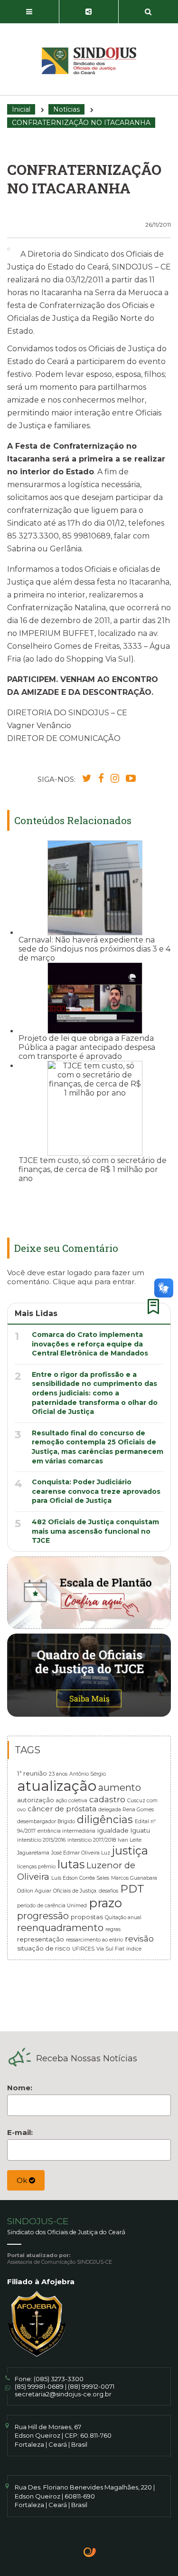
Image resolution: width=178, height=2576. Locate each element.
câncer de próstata (62, 1809)
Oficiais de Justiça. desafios (86, 1891)
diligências (105, 1819)
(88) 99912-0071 (91, 2386)
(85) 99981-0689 (39, 2386)
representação (41, 1939)
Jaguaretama (33, 1853)
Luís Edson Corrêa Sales (80, 1878)
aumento (120, 1788)
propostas (87, 1917)
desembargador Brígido (46, 1821)
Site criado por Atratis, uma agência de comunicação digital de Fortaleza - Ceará (90, 2553)
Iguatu (140, 1830)
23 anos (58, 1774)
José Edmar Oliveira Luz (81, 1853)
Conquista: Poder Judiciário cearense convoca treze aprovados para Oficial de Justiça (96, 1491)
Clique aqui (73, 1282)
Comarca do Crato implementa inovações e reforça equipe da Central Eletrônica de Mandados (90, 1344)
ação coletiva (72, 1801)
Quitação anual (123, 1918)
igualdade (113, 1830)
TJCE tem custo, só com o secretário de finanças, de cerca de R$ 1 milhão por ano (93, 1169)
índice (134, 1949)
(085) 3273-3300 (59, 2379)
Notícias (66, 109)
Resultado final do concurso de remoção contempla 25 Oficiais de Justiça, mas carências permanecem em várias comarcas (98, 1447)
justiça (130, 1850)
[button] (30, 12)
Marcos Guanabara (134, 1878)
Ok (23, 2180)
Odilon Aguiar (34, 1891)
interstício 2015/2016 (41, 1840)
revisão (139, 1938)
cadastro (107, 1799)
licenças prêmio (36, 1867)
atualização (57, 1786)
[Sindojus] (89, 61)
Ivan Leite (130, 1840)
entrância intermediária (66, 1831)
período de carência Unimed (52, 1906)
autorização (36, 1800)
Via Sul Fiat (110, 1949)
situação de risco (44, 1948)
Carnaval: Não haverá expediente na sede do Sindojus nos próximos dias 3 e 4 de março (94, 949)
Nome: (20, 2088)
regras (113, 1929)
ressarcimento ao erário (94, 1940)
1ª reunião (32, 1773)
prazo (105, 1903)
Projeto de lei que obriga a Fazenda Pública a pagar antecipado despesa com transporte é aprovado (87, 1047)
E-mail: (20, 2132)
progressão (43, 1916)
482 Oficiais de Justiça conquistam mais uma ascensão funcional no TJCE (95, 1531)
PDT (132, 1889)
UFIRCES (83, 1949)
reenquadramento (60, 1927)
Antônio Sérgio (88, 1774)
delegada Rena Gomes (126, 1810)
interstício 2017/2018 (92, 1840)
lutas (71, 1864)
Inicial (21, 109)
